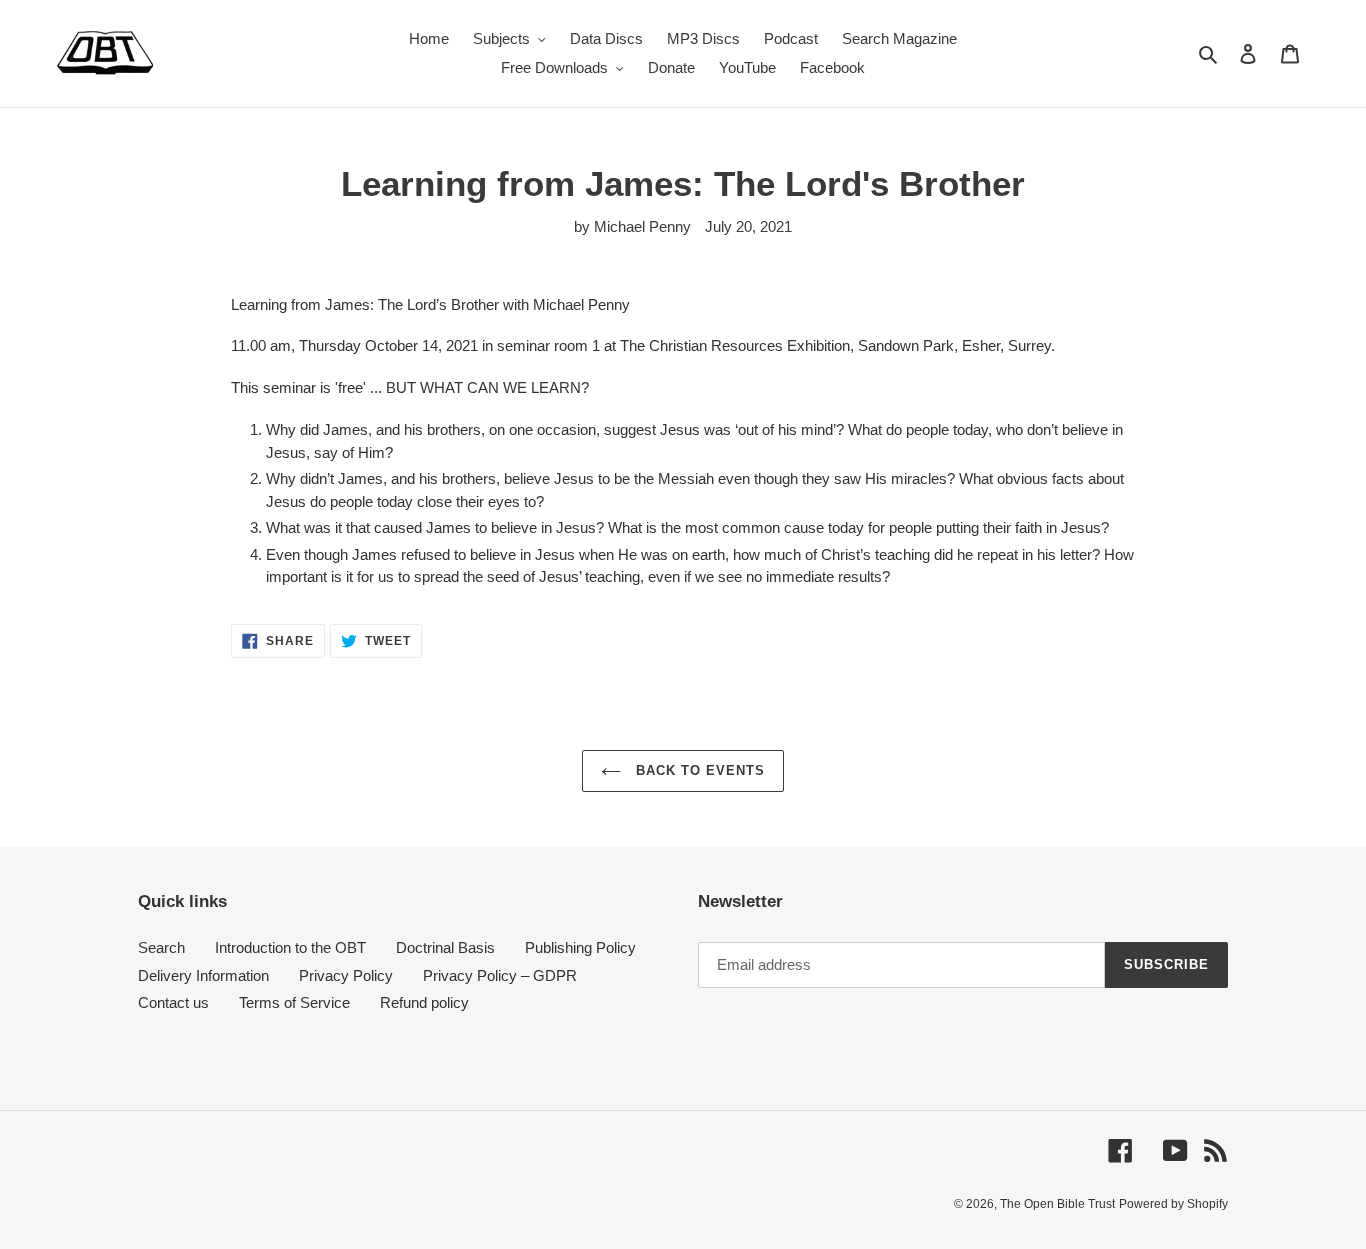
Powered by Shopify (1173, 1204)
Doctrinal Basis (445, 947)
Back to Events (698, 770)
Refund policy (424, 1002)
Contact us (173, 1002)
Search (161, 947)
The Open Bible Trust (1057, 1204)
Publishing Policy (580, 947)
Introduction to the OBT (290, 947)
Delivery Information (203, 975)
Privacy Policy (346, 975)
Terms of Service (294, 1002)
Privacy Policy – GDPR (500, 975)
